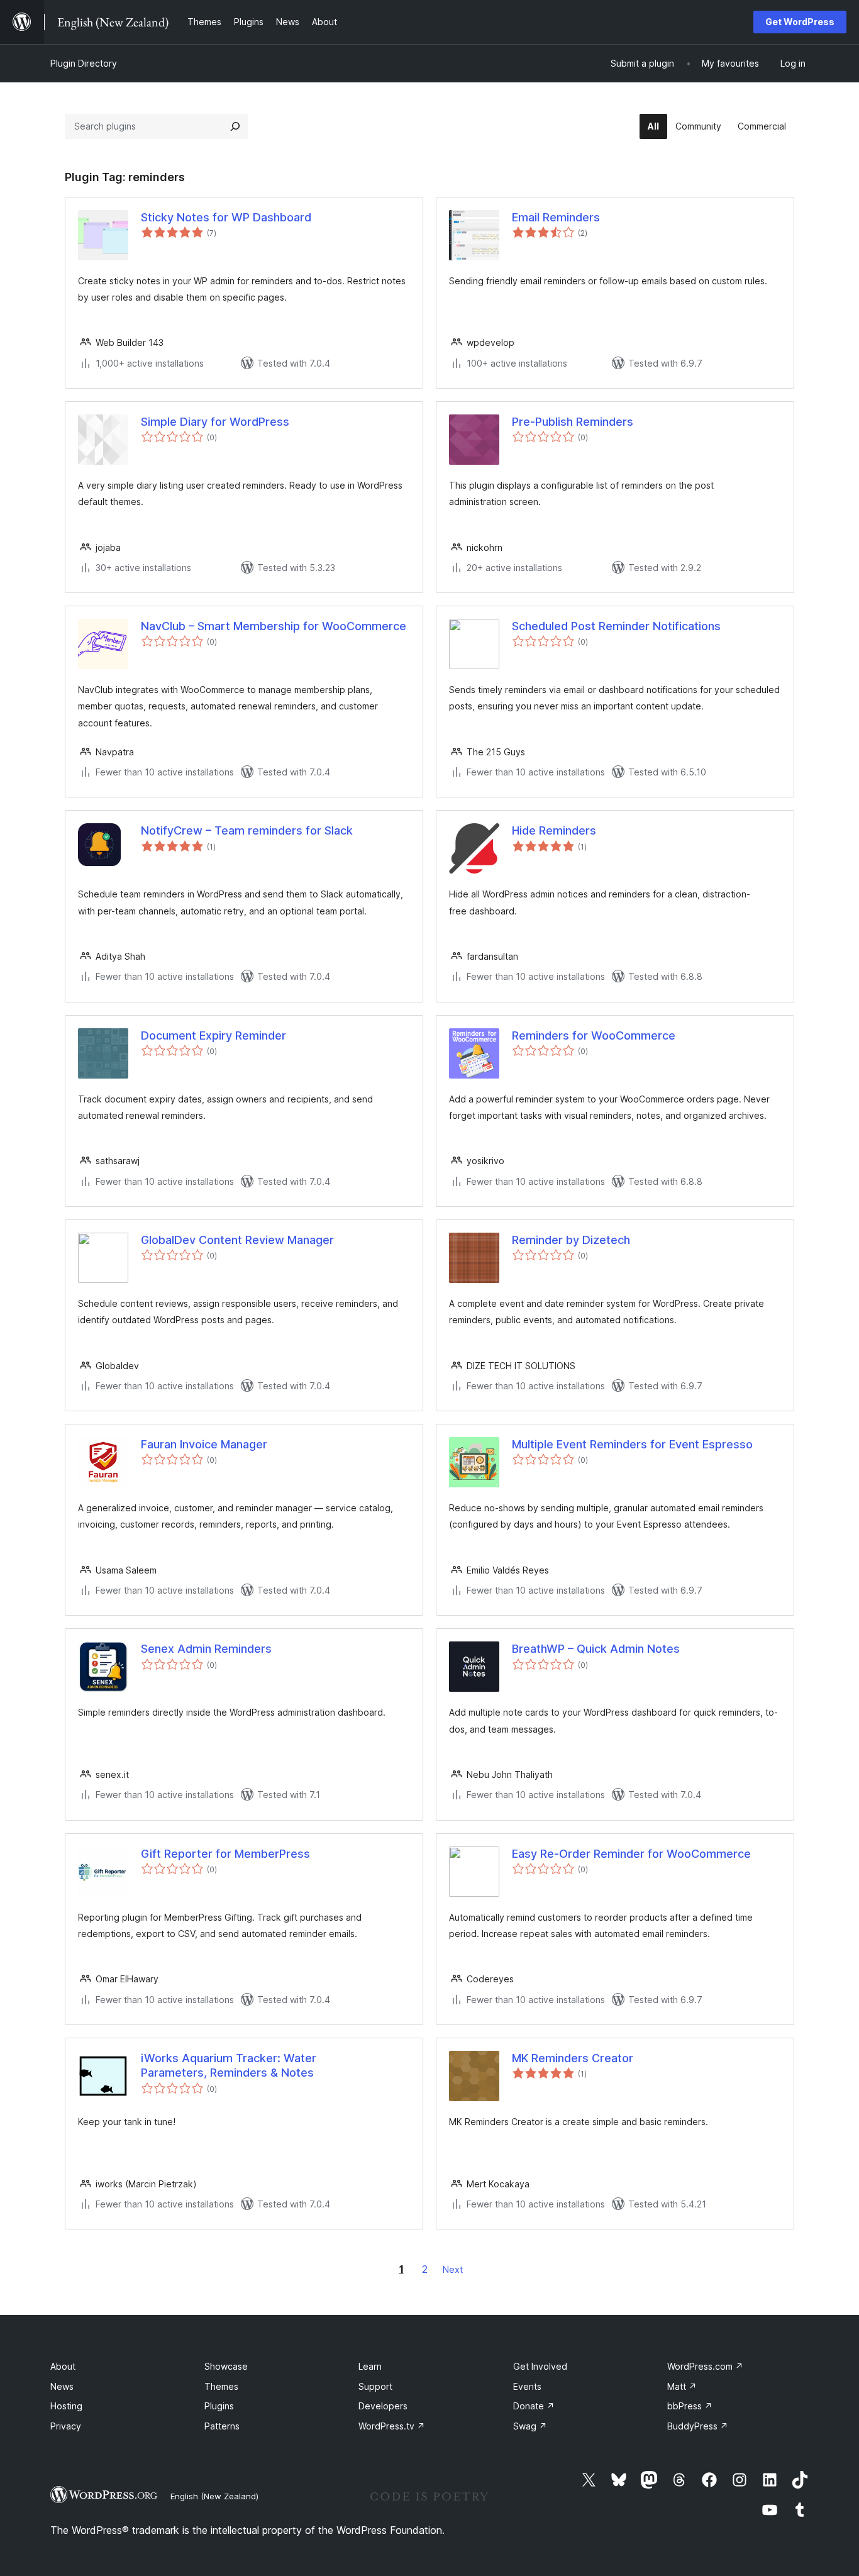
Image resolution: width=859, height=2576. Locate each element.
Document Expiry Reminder (213, 1035)
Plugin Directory (84, 63)
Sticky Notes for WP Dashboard (226, 217)
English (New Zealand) (214, 2496)
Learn (370, 2366)
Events (527, 2386)
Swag (530, 2426)
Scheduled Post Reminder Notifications (616, 626)
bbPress (690, 2406)
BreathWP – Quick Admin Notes (596, 1649)
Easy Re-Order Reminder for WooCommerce (631, 1854)
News (62, 2386)
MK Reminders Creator (573, 2058)
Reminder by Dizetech (571, 1240)
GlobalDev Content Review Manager (237, 1240)
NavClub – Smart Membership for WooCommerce (274, 626)
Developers (383, 2406)
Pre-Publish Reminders (573, 422)
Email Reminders (556, 217)
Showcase (226, 2366)
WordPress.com (705, 2366)
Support (375, 2386)
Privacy (66, 2426)
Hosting (66, 2406)
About (63, 2366)
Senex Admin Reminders (206, 1649)
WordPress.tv (392, 2426)
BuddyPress (698, 2426)
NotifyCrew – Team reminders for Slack (247, 830)
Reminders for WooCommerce (594, 1035)
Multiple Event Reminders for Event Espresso (632, 1444)
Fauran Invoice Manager (204, 1444)
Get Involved (540, 2366)
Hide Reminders (554, 830)
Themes (221, 2386)
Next (453, 2269)
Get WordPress (800, 22)
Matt (682, 2386)
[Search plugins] (235, 126)
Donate (534, 2406)
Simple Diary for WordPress (215, 422)
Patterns (222, 2426)
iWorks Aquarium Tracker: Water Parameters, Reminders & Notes (229, 2065)
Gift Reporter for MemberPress (225, 1854)
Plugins (219, 2406)
